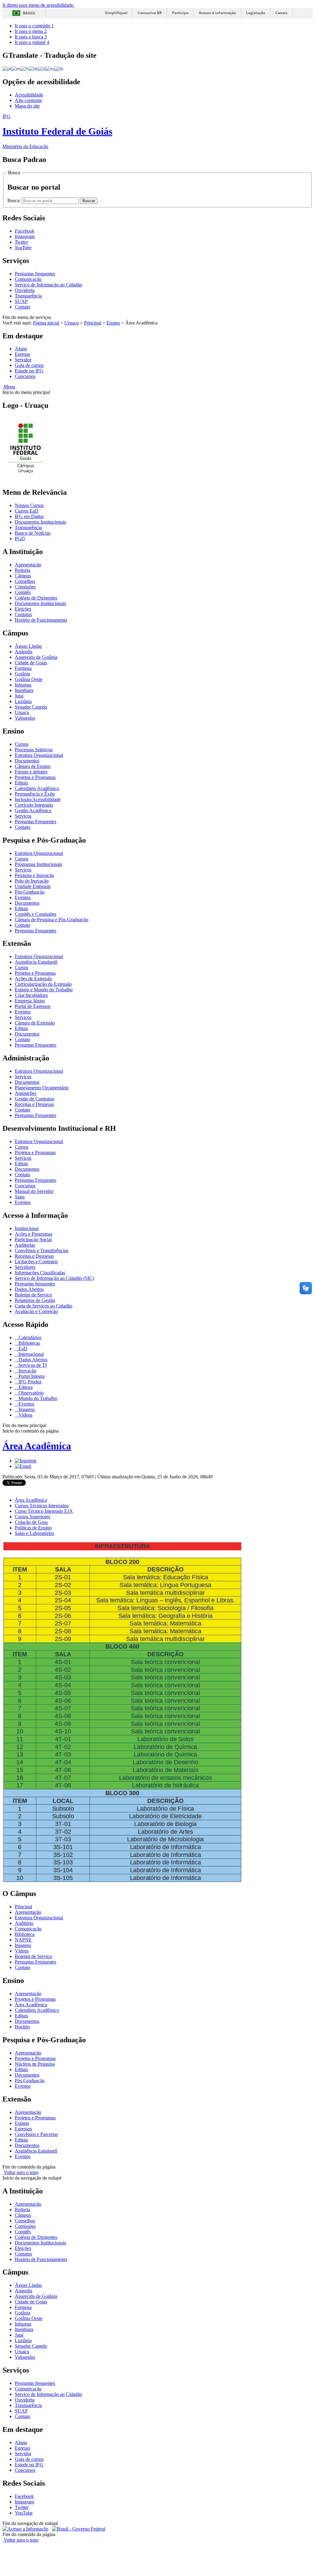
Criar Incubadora (31, 995)
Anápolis (24, 652)
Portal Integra (31, 1376)
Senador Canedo (31, 707)
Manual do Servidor (34, 1191)
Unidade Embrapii (33, 886)
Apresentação (28, 565)
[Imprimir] (26, 1461)
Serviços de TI (32, 1365)
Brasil (29, 13)
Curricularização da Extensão (43, 984)
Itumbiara (24, 690)
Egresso (22, 354)
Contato (22, 307)
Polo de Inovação (32, 881)
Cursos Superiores (32, 1517)
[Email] (23, 1466)
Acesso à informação (217, 13)
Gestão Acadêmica (33, 810)
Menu (9, 387)
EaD (22, 1349)
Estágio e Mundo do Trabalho (44, 990)
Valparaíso (25, 718)
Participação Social (33, 1239)
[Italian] (42, 68)
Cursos (22, 744)
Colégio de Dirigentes (36, 598)
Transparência (28, 296)
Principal (93, 323)
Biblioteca (25, 1934)
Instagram (24, 2502)
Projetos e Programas (35, 777)
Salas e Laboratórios (34, 1533)
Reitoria (22, 570)
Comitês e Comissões (36, 914)
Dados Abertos (29, 1289)
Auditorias (25, 1245)
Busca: (15, 201)
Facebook (24, 2496)
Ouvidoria (25, 290)
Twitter (22, 2507)
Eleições (23, 609)
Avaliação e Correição (36, 1311)
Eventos (23, 897)
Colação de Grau (31, 1522)
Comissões (25, 587)
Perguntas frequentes (35, 274)
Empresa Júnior (30, 1001)
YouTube (24, 2513)
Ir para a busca (31, 37)
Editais (21, 783)
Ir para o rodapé (32, 42)
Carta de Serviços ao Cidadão (44, 1306)
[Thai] (59, 68)
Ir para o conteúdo (34, 26)
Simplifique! (116, 13)
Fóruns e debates (31, 772)
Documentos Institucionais (40, 522)
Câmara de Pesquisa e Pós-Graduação (52, 920)
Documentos (27, 761)
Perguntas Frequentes (36, 822)
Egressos (23, 2129)
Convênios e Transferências (42, 1251)
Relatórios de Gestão (35, 1300)
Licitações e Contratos (36, 1262)
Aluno (21, 349)
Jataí (19, 696)
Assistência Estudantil (36, 962)
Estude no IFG (29, 371)
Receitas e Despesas (34, 1104)
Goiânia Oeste (29, 679)
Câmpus (23, 576)
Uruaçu (72, 323)
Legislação (256, 13)
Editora (25, 1387)
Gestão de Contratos (34, 1099)
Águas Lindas (28, 646)
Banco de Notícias (33, 533)
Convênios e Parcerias (36, 2134)
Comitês (23, 592)
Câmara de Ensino (33, 766)
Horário (22, 2027)
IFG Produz (29, 1382)
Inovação (27, 1371)
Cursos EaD (27, 511)
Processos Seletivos (34, 750)
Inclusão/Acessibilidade (38, 799)
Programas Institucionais (38, 864)
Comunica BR (150, 13)
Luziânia (23, 701)
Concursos (25, 376)
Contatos (23, 614)
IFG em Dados (29, 516)
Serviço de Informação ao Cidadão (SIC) (54, 1278)
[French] (25, 68)
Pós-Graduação (30, 892)
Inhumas (23, 685)
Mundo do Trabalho (37, 1398)
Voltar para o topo (20, 2172)
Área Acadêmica (37, 1446)
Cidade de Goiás (31, 663)
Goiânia (22, 674)
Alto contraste (28, 100)
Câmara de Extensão (35, 1023)
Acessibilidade (29, 95)
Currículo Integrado (34, 805)
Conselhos (25, 581)
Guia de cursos (29, 365)
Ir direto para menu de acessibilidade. (38, 5)
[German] (33, 68)
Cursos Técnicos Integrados (42, 1506)
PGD (20, 539)
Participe (180, 13)
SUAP (21, 301)
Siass (20, 1197)
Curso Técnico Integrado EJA (44, 1511)
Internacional (30, 1354)
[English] (16, 68)
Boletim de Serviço (33, 1295)
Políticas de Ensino (33, 1528)
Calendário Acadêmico (37, 788)
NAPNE (23, 1940)
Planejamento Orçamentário (42, 1088)
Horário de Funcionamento (41, 620)
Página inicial (46, 323)
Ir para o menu (31, 31)
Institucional (27, 1228)
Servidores (25, 1267)
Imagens (26, 1409)
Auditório (24, 1923)
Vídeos (25, 1415)
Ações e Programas (34, 1234)
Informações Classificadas (40, 1273)
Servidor (23, 360)
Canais (281, 13)
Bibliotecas (29, 1343)
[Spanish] (50, 68)
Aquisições (26, 1093)
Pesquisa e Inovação (34, 875)
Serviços (23, 816)
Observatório (30, 1393)
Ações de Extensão (33, 979)
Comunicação (28, 279)
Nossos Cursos (29, 505)
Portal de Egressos (33, 1006)
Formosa (23, 668)
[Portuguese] (7, 68)
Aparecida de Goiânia (36, 657)
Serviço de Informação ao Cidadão (48, 285)
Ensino (113, 323)
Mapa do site (27, 106)
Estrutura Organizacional (39, 755)
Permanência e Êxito (35, 794)
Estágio (22, 2123)
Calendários (29, 1337)
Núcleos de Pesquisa (35, 2064)
